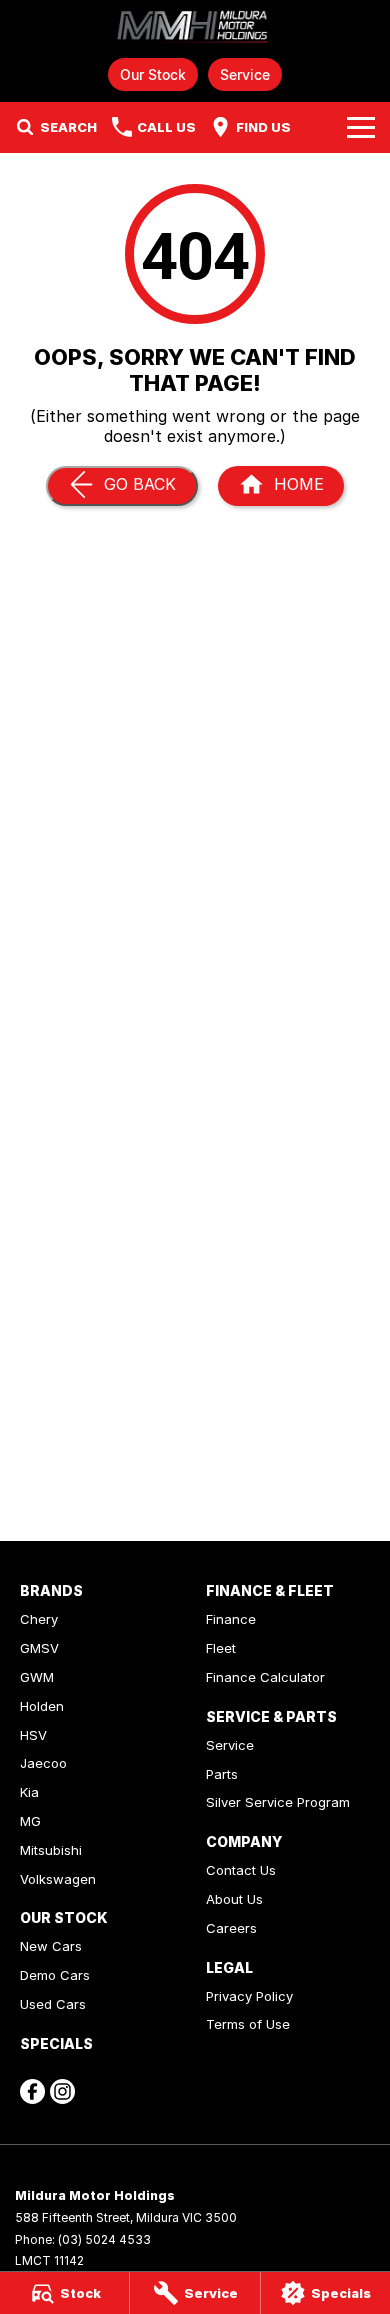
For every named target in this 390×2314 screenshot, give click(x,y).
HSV (33, 1735)
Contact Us (241, 1870)
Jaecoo (43, 1763)
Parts (222, 1774)
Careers (231, 1928)
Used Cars (53, 2004)
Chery (39, 1619)
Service (245, 74)
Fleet (221, 1648)
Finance (231, 1619)
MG (30, 1821)
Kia (29, 1792)
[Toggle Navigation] (361, 127)
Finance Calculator (265, 1677)
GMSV (39, 1648)
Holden (42, 1706)
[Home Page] (195, 26)
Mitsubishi (51, 1850)
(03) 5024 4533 (104, 2239)
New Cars (51, 1946)
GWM (37, 1677)
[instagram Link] (62, 2091)
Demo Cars (55, 1975)
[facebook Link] (32, 2091)
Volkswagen (58, 1879)
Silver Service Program (278, 1802)
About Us (234, 1899)
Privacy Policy (249, 1996)
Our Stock (153, 74)
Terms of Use (248, 2024)
